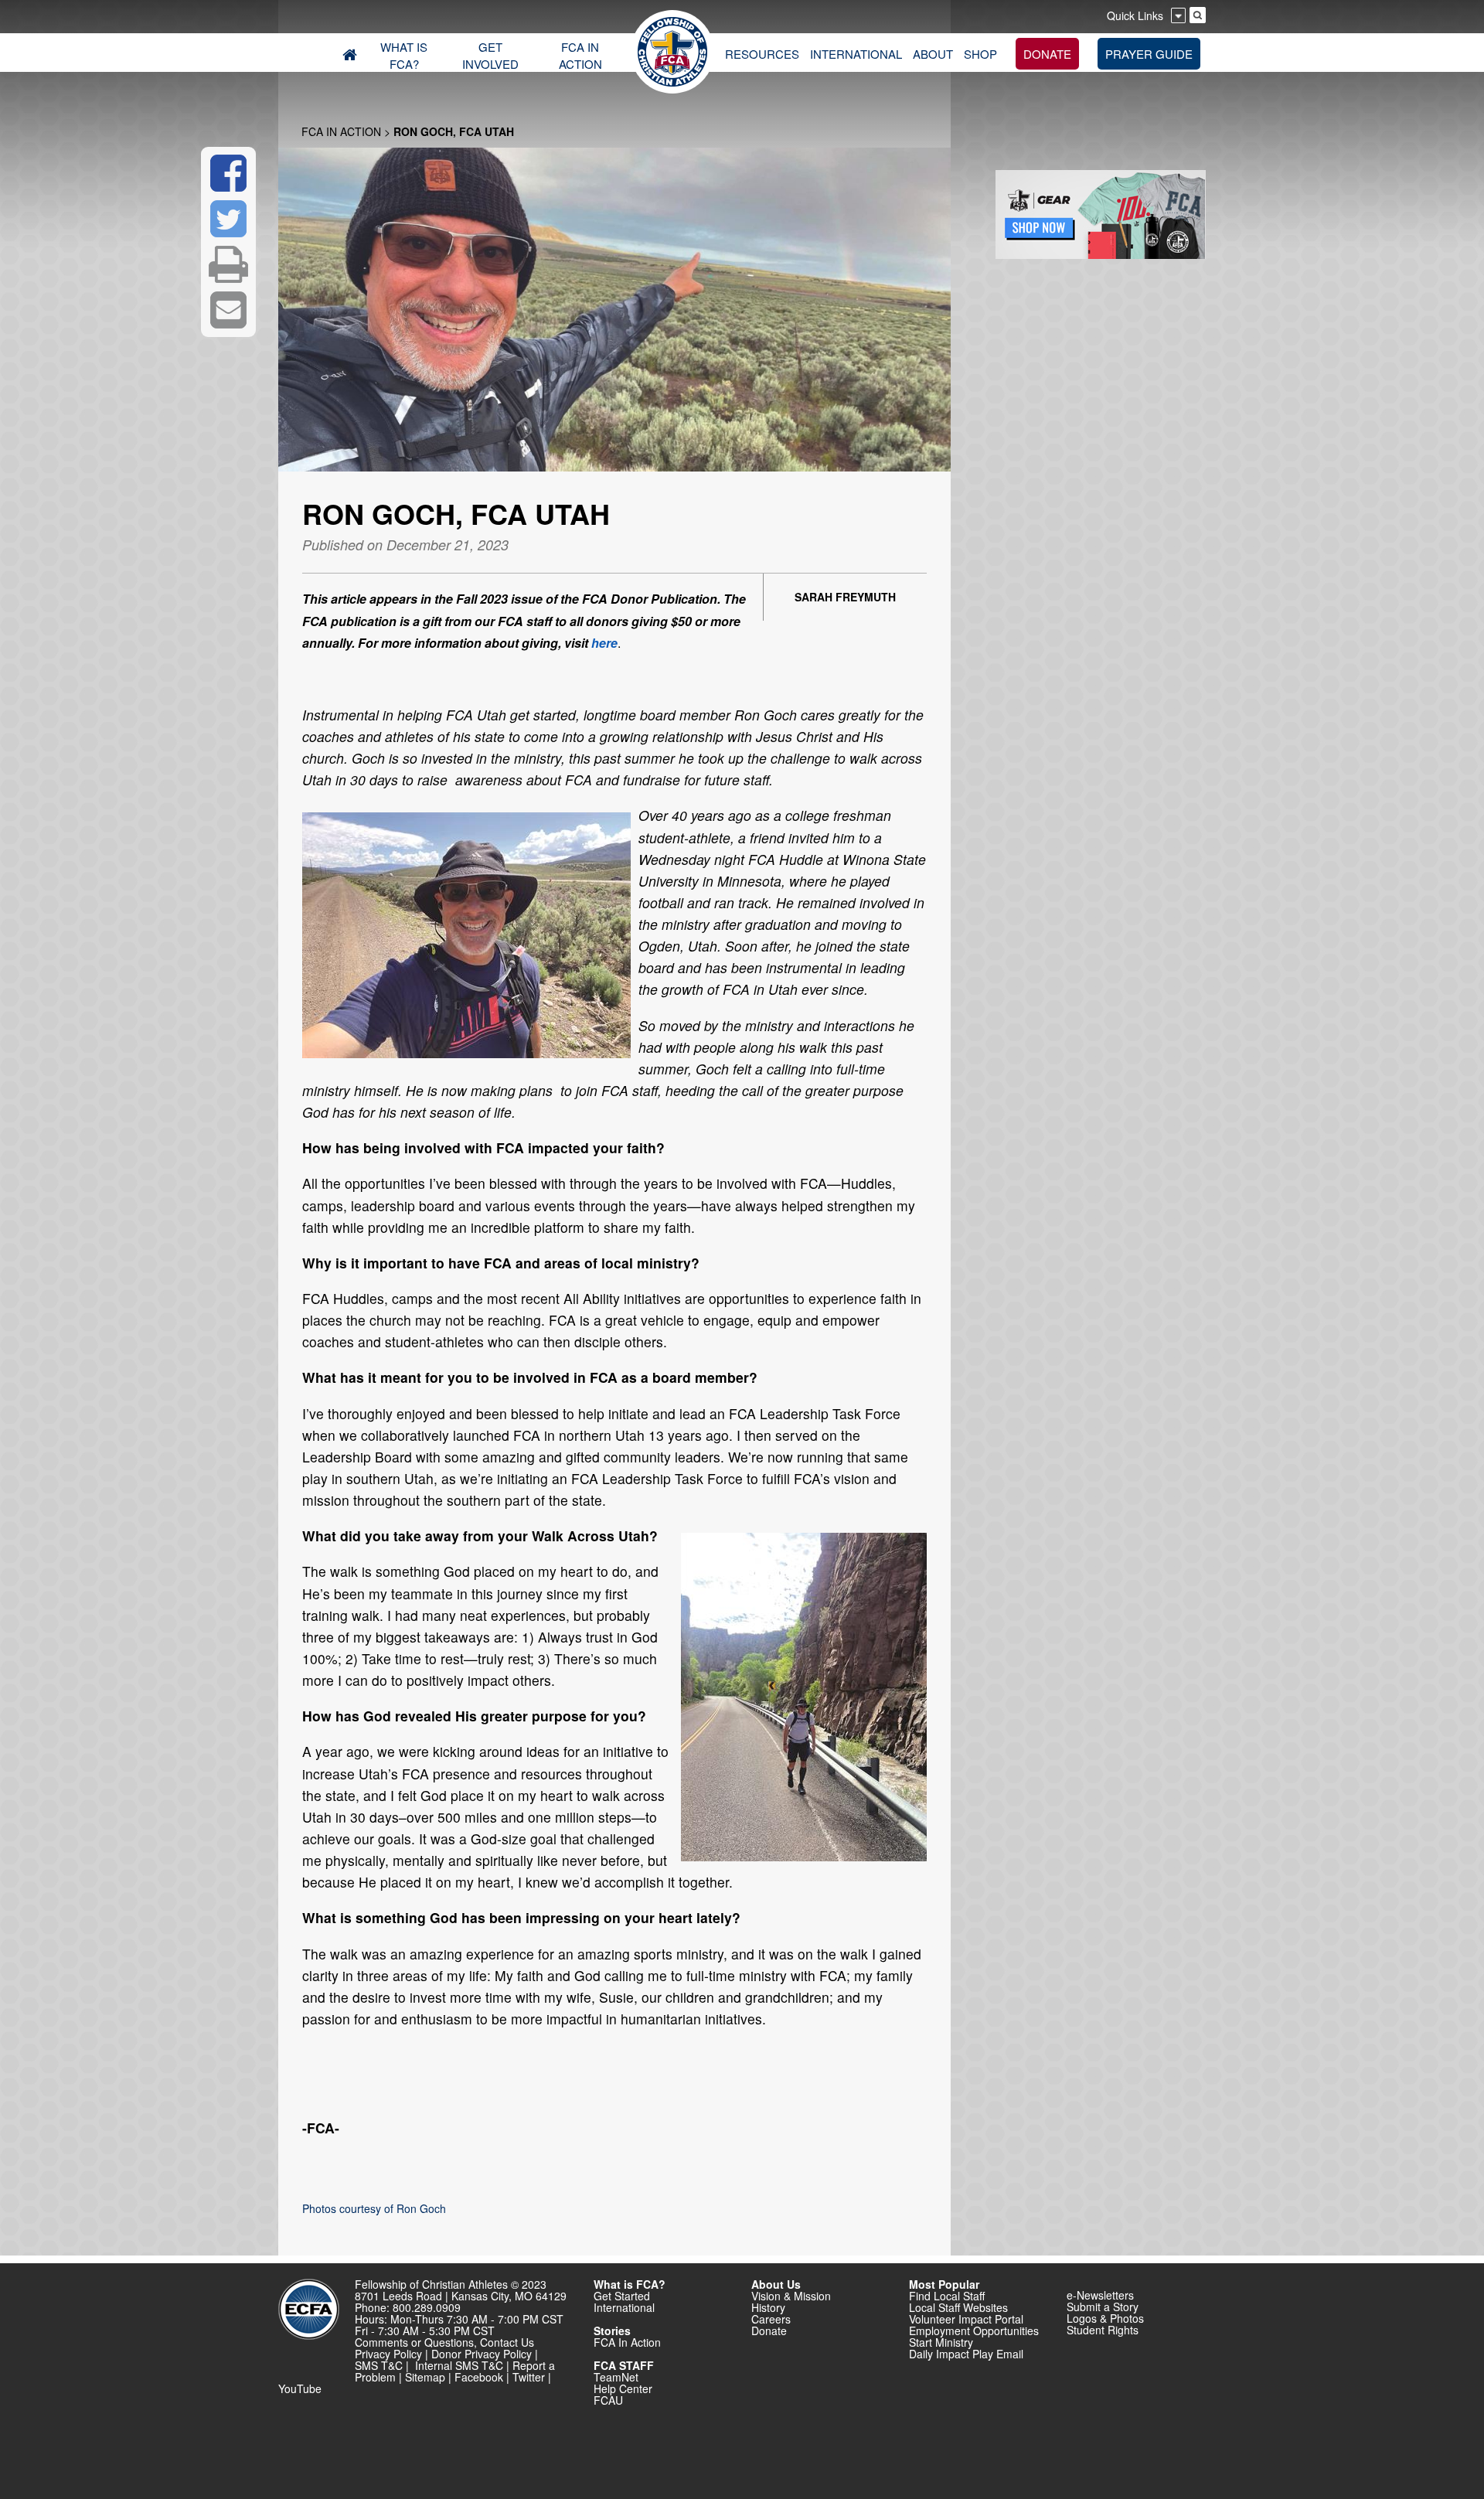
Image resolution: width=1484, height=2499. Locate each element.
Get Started (622, 2296)
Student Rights (1103, 2330)
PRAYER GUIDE (1149, 54)
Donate (769, 2330)
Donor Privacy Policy (482, 2354)
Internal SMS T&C (459, 2365)
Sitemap (425, 2377)
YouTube (300, 2388)
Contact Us (507, 2342)
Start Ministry (941, 2342)
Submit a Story (1103, 2307)
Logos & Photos (1105, 2318)
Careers (771, 2319)
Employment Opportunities (974, 2330)
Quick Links (1135, 15)
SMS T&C (379, 2365)
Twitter (529, 2377)
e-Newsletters (1100, 2295)
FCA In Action (341, 131)
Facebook (479, 2377)
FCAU (608, 2400)
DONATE (1047, 54)
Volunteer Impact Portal (966, 2319)
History (768, 2307)
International (624, 2307)
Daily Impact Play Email (966, 2354)
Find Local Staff (947, 2296)
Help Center (623, 2388)
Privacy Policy (388, 2354)
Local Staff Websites (958, 2307)
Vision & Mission (791, 2296)
